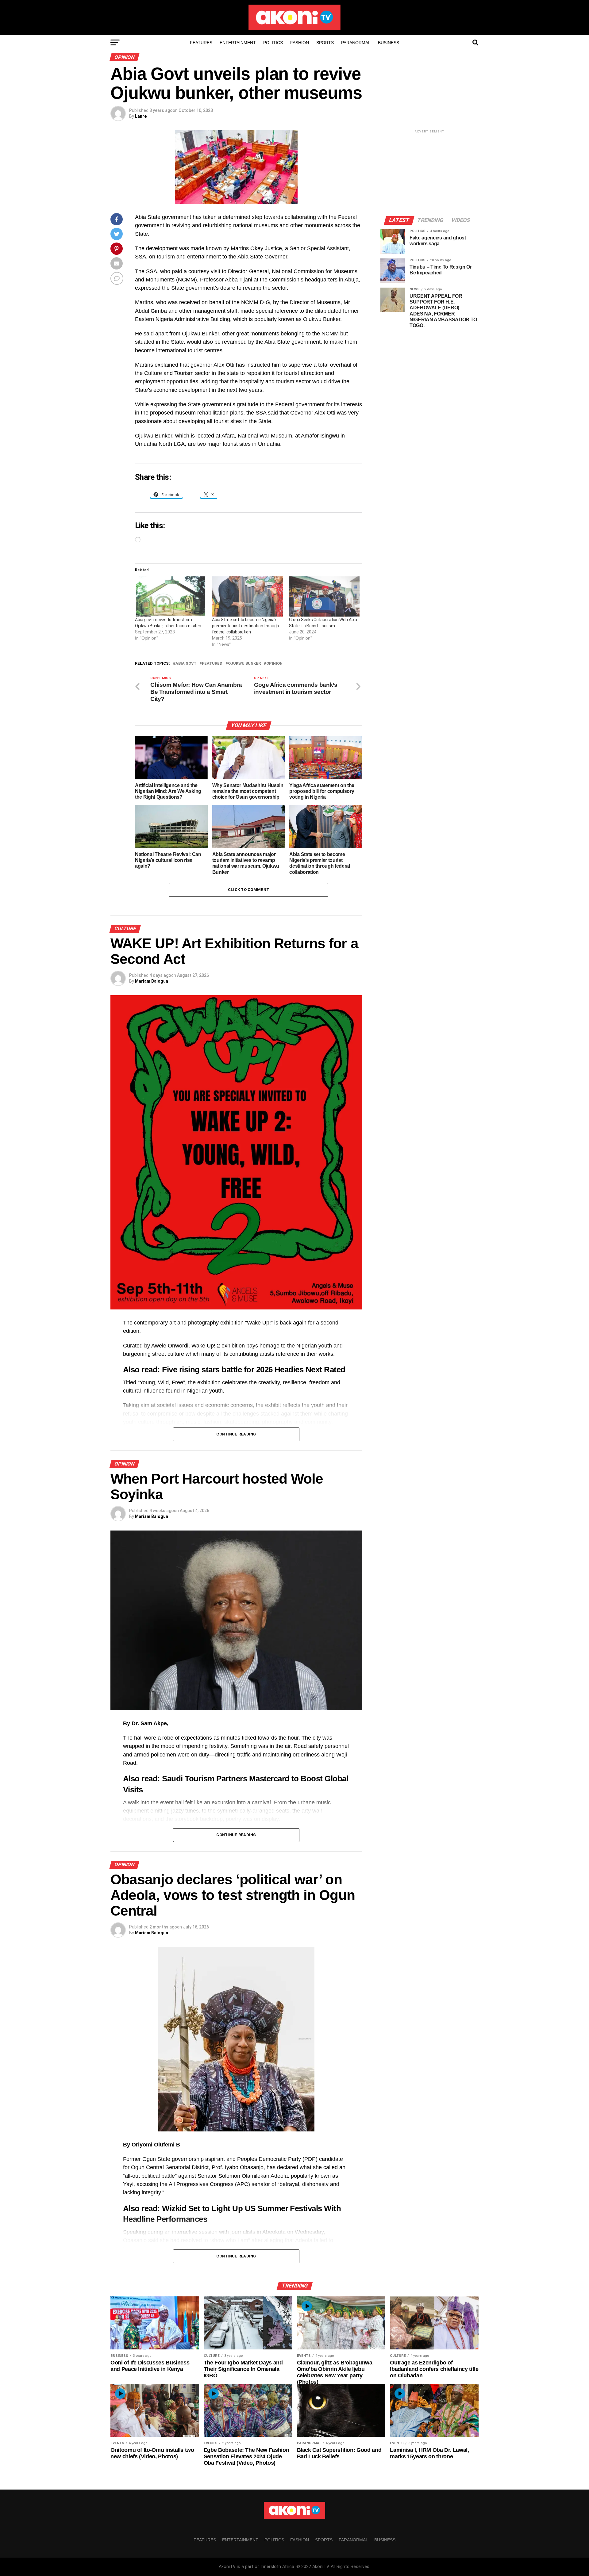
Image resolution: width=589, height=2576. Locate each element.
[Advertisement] (429, 173)
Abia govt (186, 664)
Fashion (300, 43)
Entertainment (238, 43)
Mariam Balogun (152, 981)
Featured (212, 664)
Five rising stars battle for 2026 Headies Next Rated (254, 1370)
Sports (325, 43)
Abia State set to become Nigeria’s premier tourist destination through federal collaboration (245, 626)
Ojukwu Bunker (244, 664)
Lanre (141, 116)
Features (201, 43)
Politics (273, 43)
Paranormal (356, 43)
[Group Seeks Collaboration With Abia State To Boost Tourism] (324, 597)
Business (389, 43)
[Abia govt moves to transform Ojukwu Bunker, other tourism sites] (170, 597)
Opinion (274, 664)
